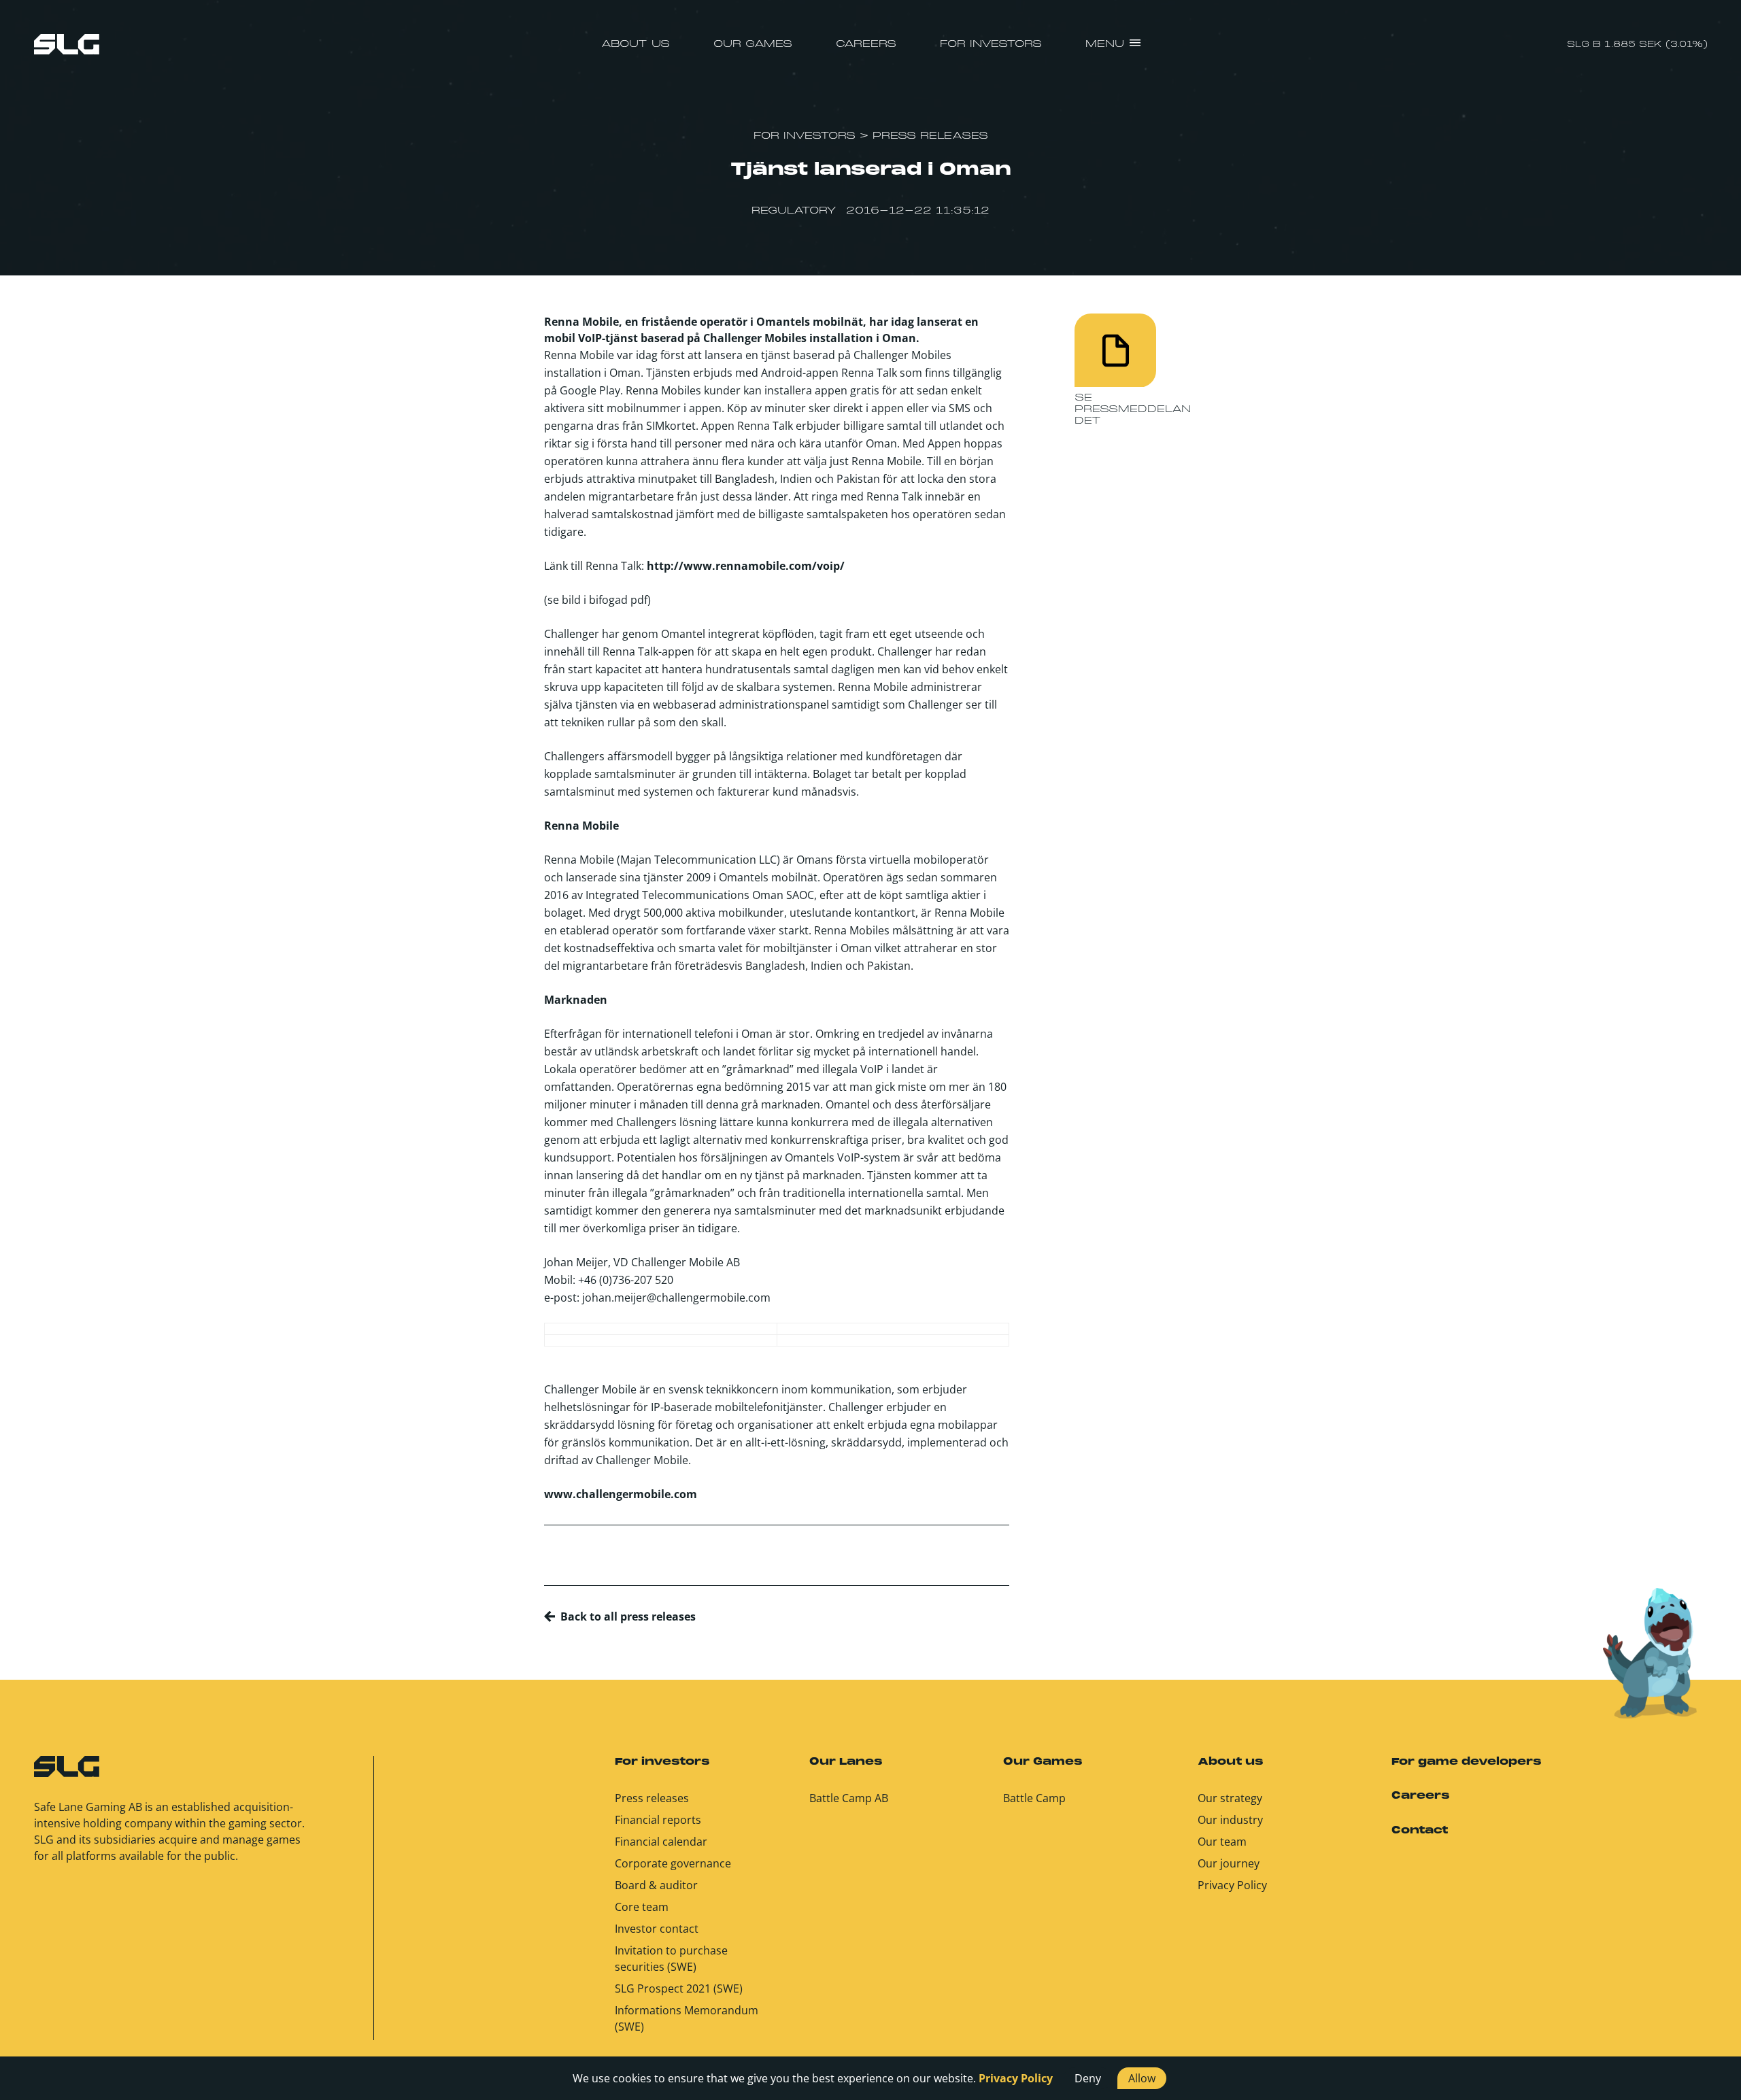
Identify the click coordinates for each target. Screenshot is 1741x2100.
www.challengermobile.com (621, 1494)
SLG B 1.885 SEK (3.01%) (1637, 45)
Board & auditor (656, 1885)
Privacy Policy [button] (1016, 2078)
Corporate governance (673, 1863)
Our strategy (1230, 1798)
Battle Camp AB (849, 1798)
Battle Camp (1034, 1798)
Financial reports (658, 1820)
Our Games (753, 44)
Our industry (1230, 1820)
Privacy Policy (1232, 1885)
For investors (991, 44)
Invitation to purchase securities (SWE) (671, 1959)
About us (636, 44)
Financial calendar (661, 1842)
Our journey (1229, 1863)
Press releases (652, 1798)
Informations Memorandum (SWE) (687, 2018)
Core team (642, 1907)
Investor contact (657, 1929)
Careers (866, 44)
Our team (1222, 1842)
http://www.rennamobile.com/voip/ (746, 566)
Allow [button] (1142, 2078)
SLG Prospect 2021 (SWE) (679, 1988)
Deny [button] (1088, 2078)
